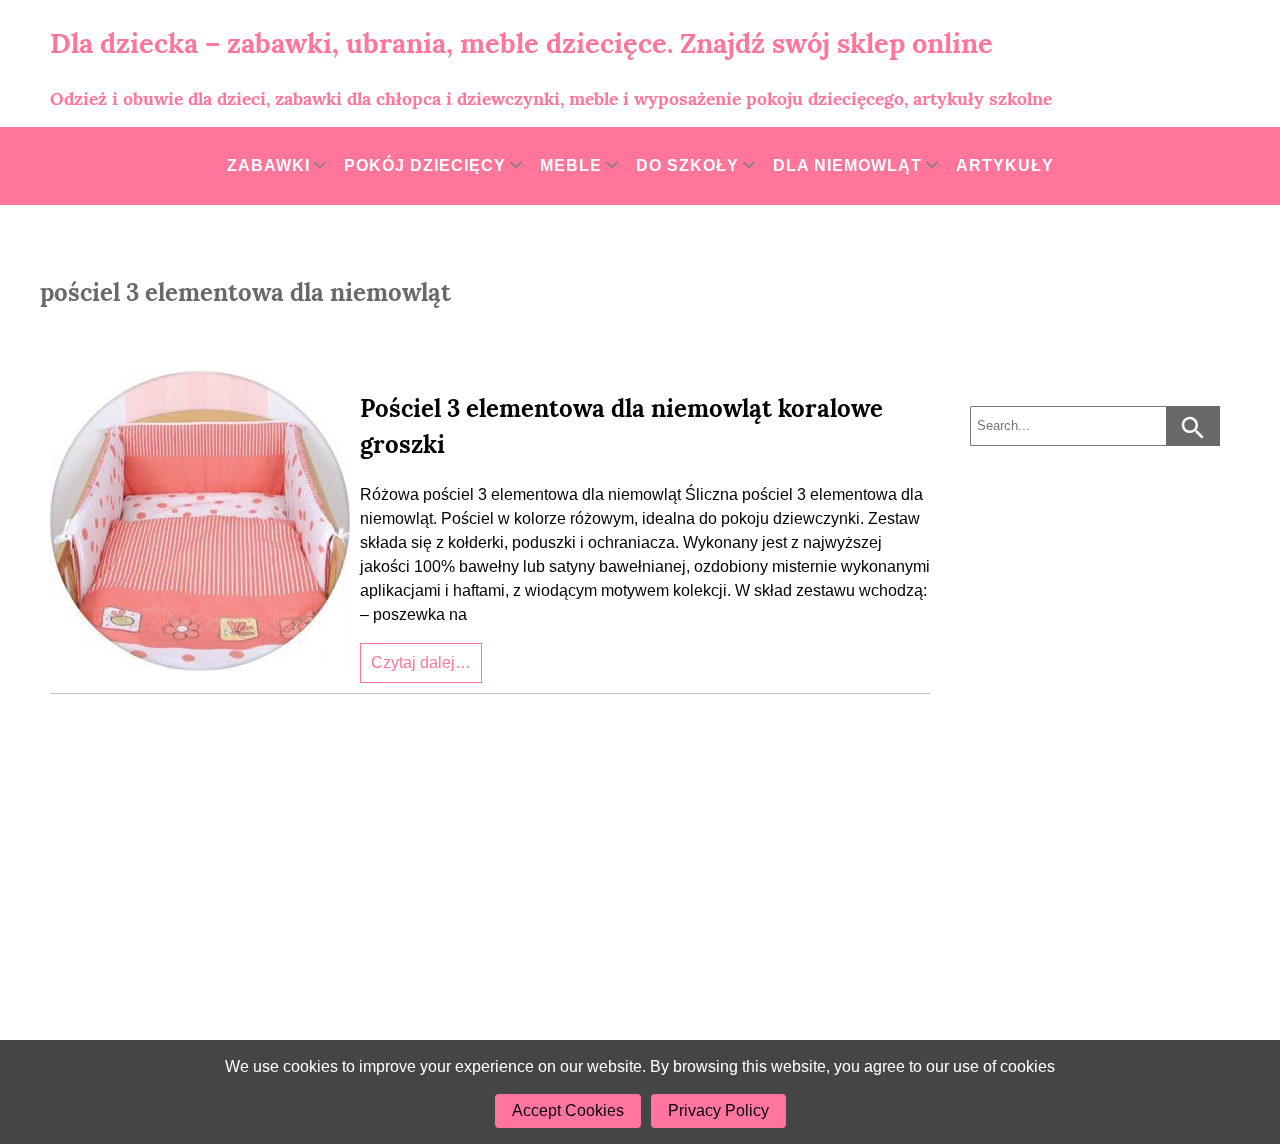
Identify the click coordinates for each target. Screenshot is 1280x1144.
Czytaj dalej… (421, 662)
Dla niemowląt (847, 165)
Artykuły (1005, 165)
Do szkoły (687, 165)
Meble (571, 165)
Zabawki (268, 165)
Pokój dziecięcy (425, 165)
